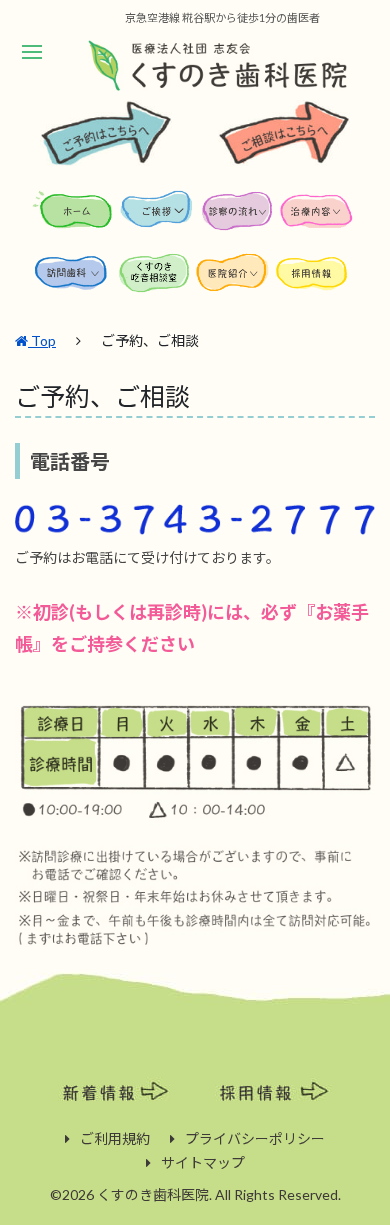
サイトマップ (203, 1162)
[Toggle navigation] (31, 52)
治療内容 (318, 217)
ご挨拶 (158, 217)
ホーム (75, 217)
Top (42, 340)
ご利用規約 (115, 1138)
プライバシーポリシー (255, 1138)
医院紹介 (235, 279)
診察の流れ (238, 217)
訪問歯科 (75, 279)
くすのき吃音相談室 (155, 279)
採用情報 (315, 279)
